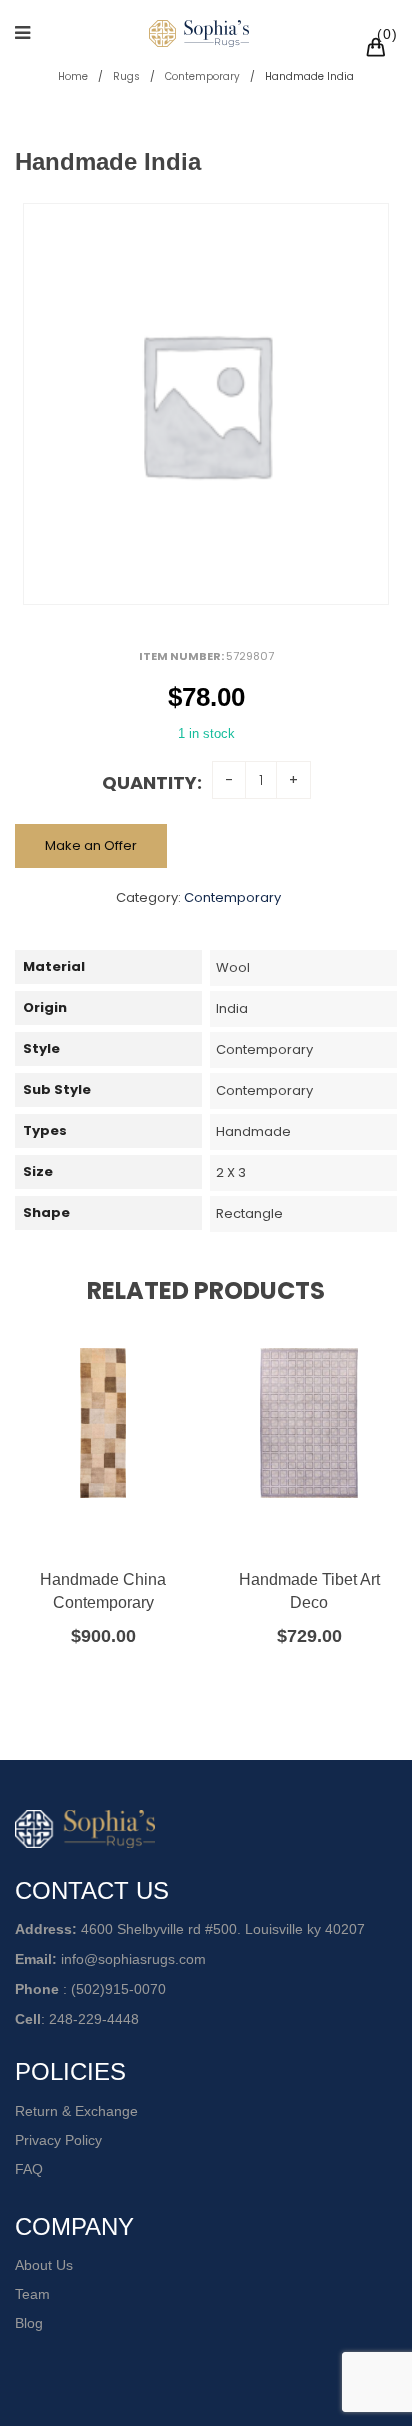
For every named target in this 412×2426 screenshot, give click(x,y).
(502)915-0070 (118, 1989)
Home (73, 76)
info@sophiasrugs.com (133, 1959)
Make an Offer (91, 845)
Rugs (126, 76)
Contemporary (202, 76)
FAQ (29, 2169)
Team (32, 2294)
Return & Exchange (76, 2111)
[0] (379, 50)
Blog (29, 2323)
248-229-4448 (94, 2019)
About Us (44, 2265)
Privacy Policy (58, 2140)
